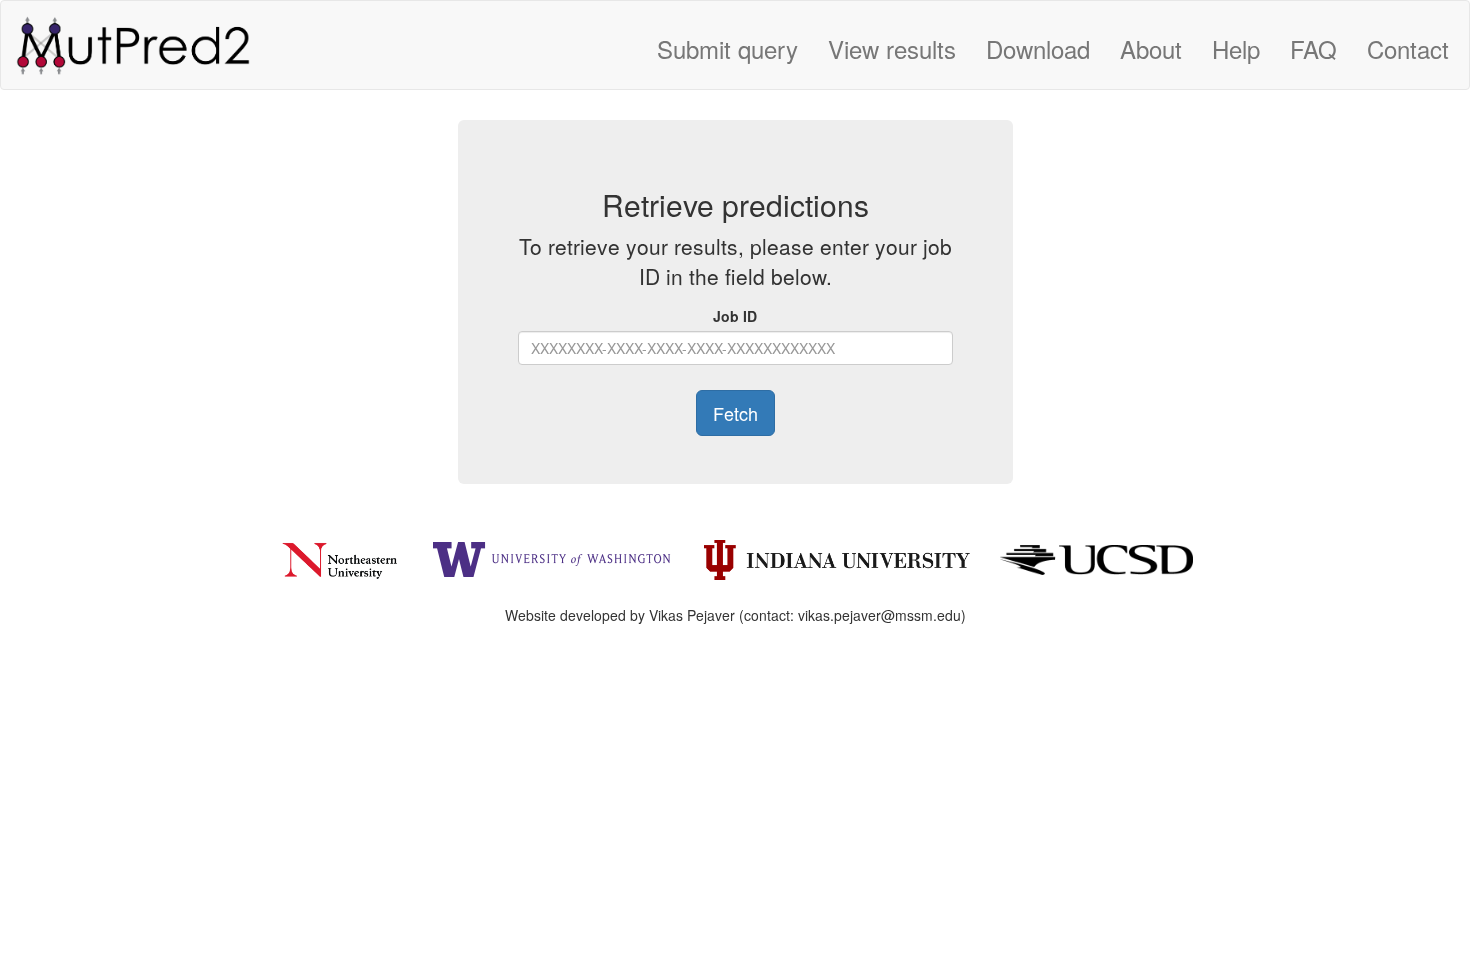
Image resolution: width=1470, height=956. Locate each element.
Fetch (735, 413)
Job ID (735, 316)
